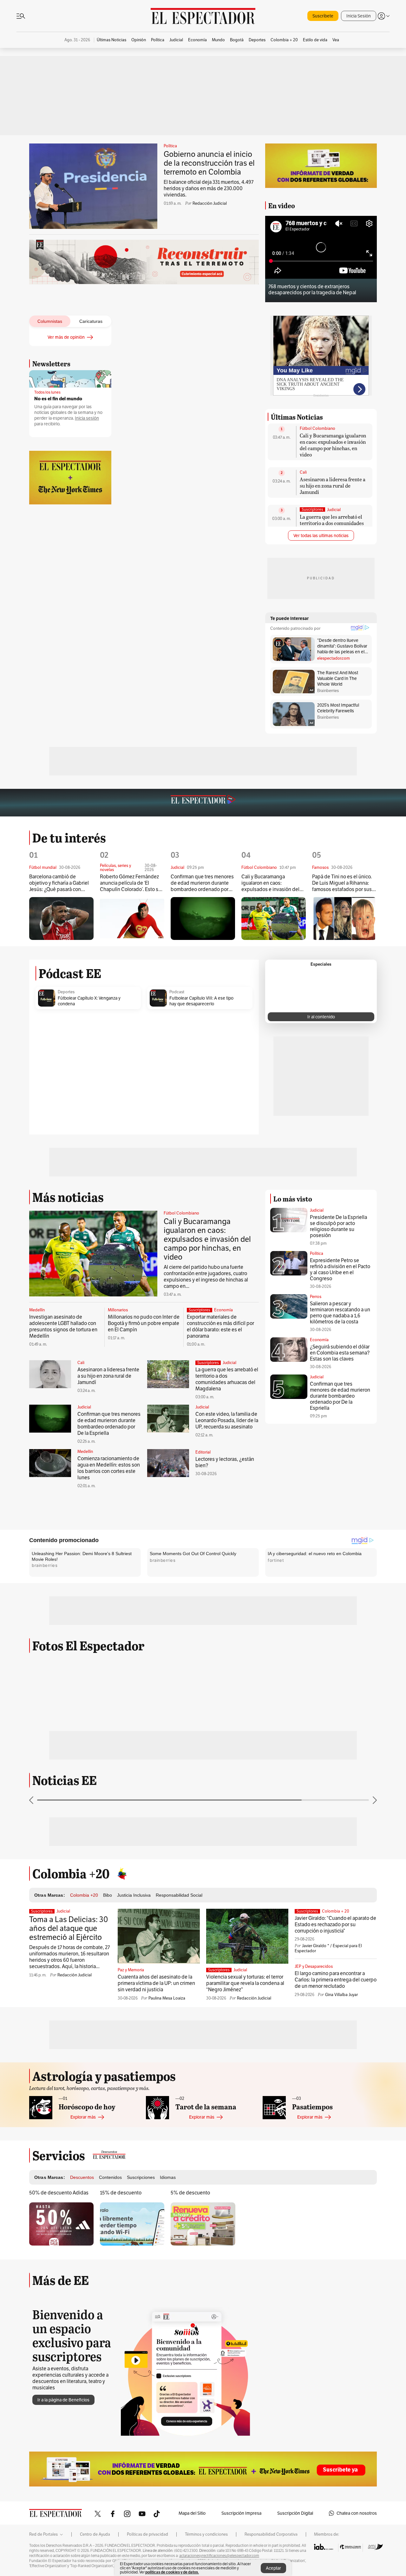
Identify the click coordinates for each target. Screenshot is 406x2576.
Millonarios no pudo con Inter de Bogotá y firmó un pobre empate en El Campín (144, 1323)
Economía (223, 1310)
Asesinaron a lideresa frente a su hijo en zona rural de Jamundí (333, 486)
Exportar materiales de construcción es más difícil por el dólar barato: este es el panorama (220, 1326)
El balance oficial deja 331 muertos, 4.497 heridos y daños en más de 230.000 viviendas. (209, 188)
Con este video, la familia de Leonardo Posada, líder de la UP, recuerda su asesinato (227, 1420)
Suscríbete (323, 16)
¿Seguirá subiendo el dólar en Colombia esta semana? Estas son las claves (340, 1353)
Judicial (334, 510)
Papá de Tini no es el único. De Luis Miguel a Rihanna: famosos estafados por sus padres (342, 883)
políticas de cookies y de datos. (172, 2572)
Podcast (177, 992)
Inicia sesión (87, 418)
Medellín (37, 1310)
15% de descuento (121, 2193)
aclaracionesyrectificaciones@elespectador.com (219, 2556)
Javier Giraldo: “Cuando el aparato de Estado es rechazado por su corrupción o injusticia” (335, 1924)
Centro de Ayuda (95, 2534)
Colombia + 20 (336, 1911)
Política (170, 146)
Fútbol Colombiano (318, 429)
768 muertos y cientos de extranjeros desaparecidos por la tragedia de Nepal (312, 290)
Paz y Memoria (131, 1970)
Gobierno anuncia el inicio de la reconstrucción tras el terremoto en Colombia (209, 163)
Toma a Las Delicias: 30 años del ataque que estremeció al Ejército (69, 1928)
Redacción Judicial (210, 203)
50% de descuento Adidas (59, 2193)
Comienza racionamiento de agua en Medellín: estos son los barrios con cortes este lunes (109, 1468)
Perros (316, 1297)
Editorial (203, 1452)
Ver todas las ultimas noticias (321, 536)
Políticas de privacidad (147, 2534)
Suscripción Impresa (241, 2513)
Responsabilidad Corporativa (271, 2534)
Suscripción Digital (295, 2513)
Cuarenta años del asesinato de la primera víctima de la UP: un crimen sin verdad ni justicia (156, 1983)
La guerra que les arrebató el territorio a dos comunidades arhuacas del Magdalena (332, 523)
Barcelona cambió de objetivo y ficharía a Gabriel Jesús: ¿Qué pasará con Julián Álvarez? (59, 883)
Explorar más (83, 2117)
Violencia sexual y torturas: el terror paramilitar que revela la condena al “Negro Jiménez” (245, 1983)
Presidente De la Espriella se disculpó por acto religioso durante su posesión (338, 1226)
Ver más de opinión (66, 337)
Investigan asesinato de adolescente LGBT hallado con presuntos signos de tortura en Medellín (63, 1326)
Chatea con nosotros (357, 2513)
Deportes (66, 992)
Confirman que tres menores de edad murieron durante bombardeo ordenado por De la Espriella (202, 883)
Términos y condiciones (206, 2534)
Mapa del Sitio (192, 2513)
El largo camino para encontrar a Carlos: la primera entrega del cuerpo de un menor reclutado (336, 1980)
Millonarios (118, 1310)
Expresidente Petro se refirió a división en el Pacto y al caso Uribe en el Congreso (340, 1269)
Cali (303, 472)
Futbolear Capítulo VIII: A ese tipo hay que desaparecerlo (201, 1001)
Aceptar (273, 2568)
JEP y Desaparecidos (314, 1967)
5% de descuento (190, 2193)
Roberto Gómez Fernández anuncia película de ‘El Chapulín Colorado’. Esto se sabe (131, 883)
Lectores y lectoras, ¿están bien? (225, 1462)
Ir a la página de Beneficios (63, 2400)
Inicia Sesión (359, 16)
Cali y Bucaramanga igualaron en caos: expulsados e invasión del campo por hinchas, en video (333, 445)
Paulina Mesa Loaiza (167, 1998)
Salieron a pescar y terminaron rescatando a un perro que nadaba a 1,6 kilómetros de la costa (340, 1313)
